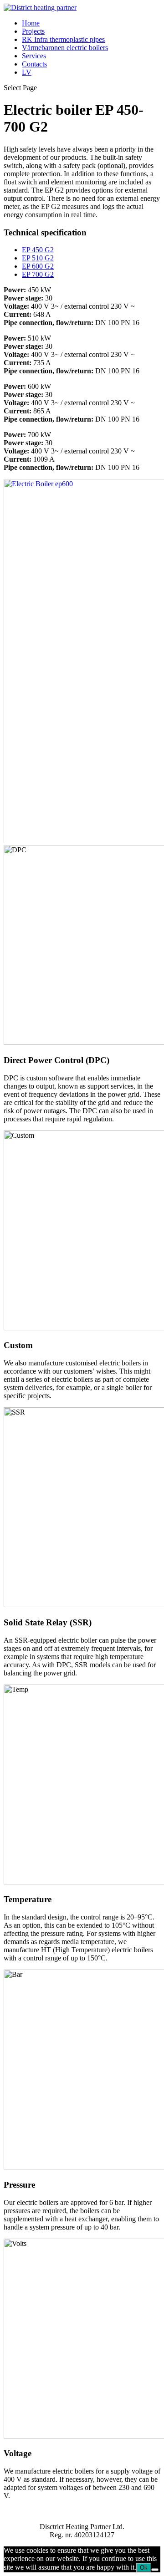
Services (34, 56)
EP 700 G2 (38, 274)
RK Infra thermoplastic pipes (63, 39)
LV (27, 72)
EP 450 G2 (38, 250)
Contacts (34, 64)
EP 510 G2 (38, 258)
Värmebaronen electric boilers (65, 48)
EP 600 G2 (38, 266)
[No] (155, 2570)
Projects (33, 31)
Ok (144, 2568)
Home (31, 23)
